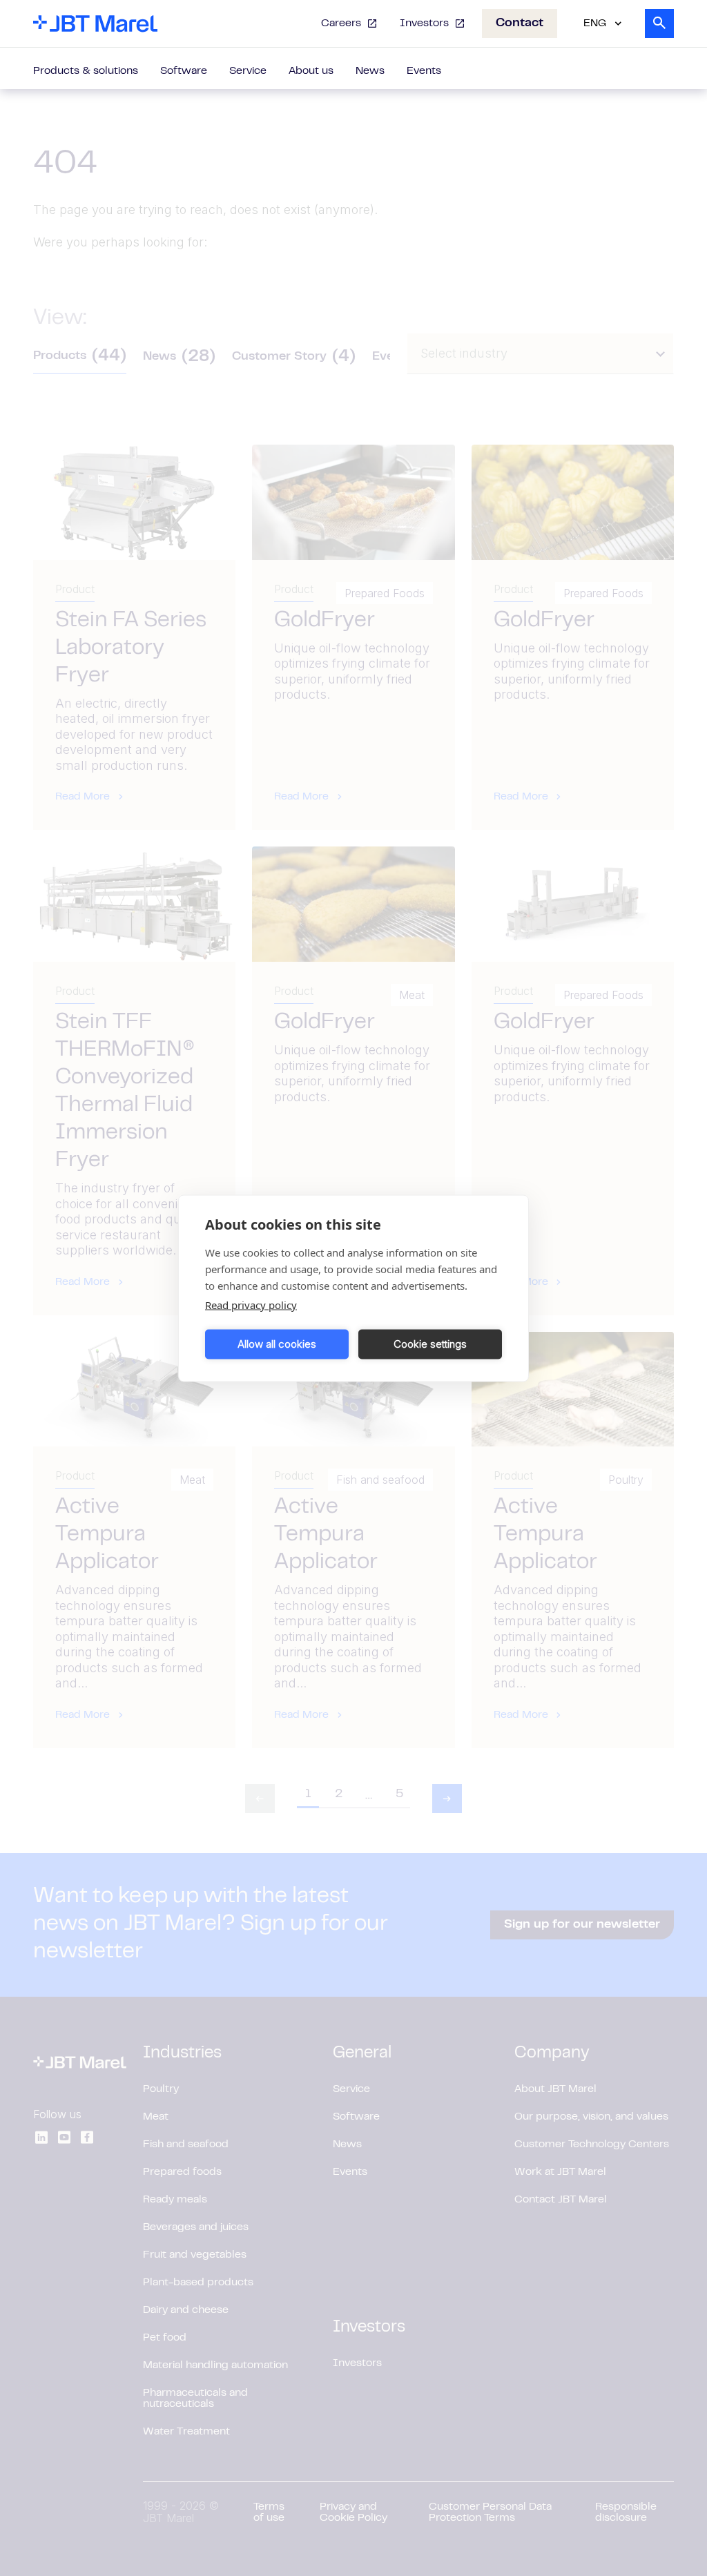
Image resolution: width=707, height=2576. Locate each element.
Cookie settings (430, 1344)
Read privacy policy (251, 1304)
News (370, 71)
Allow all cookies (277, 1344)
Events (424, 71)
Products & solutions (86, 71)
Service (248, 71)
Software (184, 71)
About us (311, 71)
